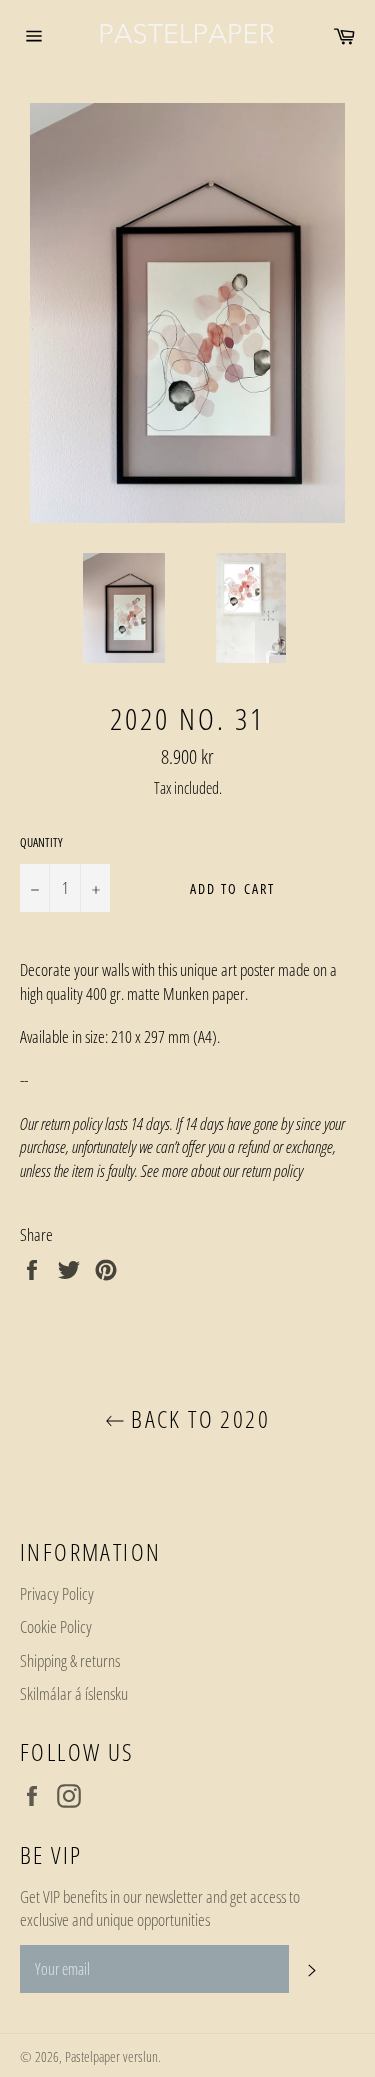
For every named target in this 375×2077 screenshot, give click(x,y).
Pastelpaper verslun (111, 2056)
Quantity (41, 843)
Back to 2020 (197, 1418)
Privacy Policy (57, 1593)
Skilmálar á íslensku (74, 1693)
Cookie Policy (56, 1626)
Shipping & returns (70, 1660)
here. (318, 1170)
